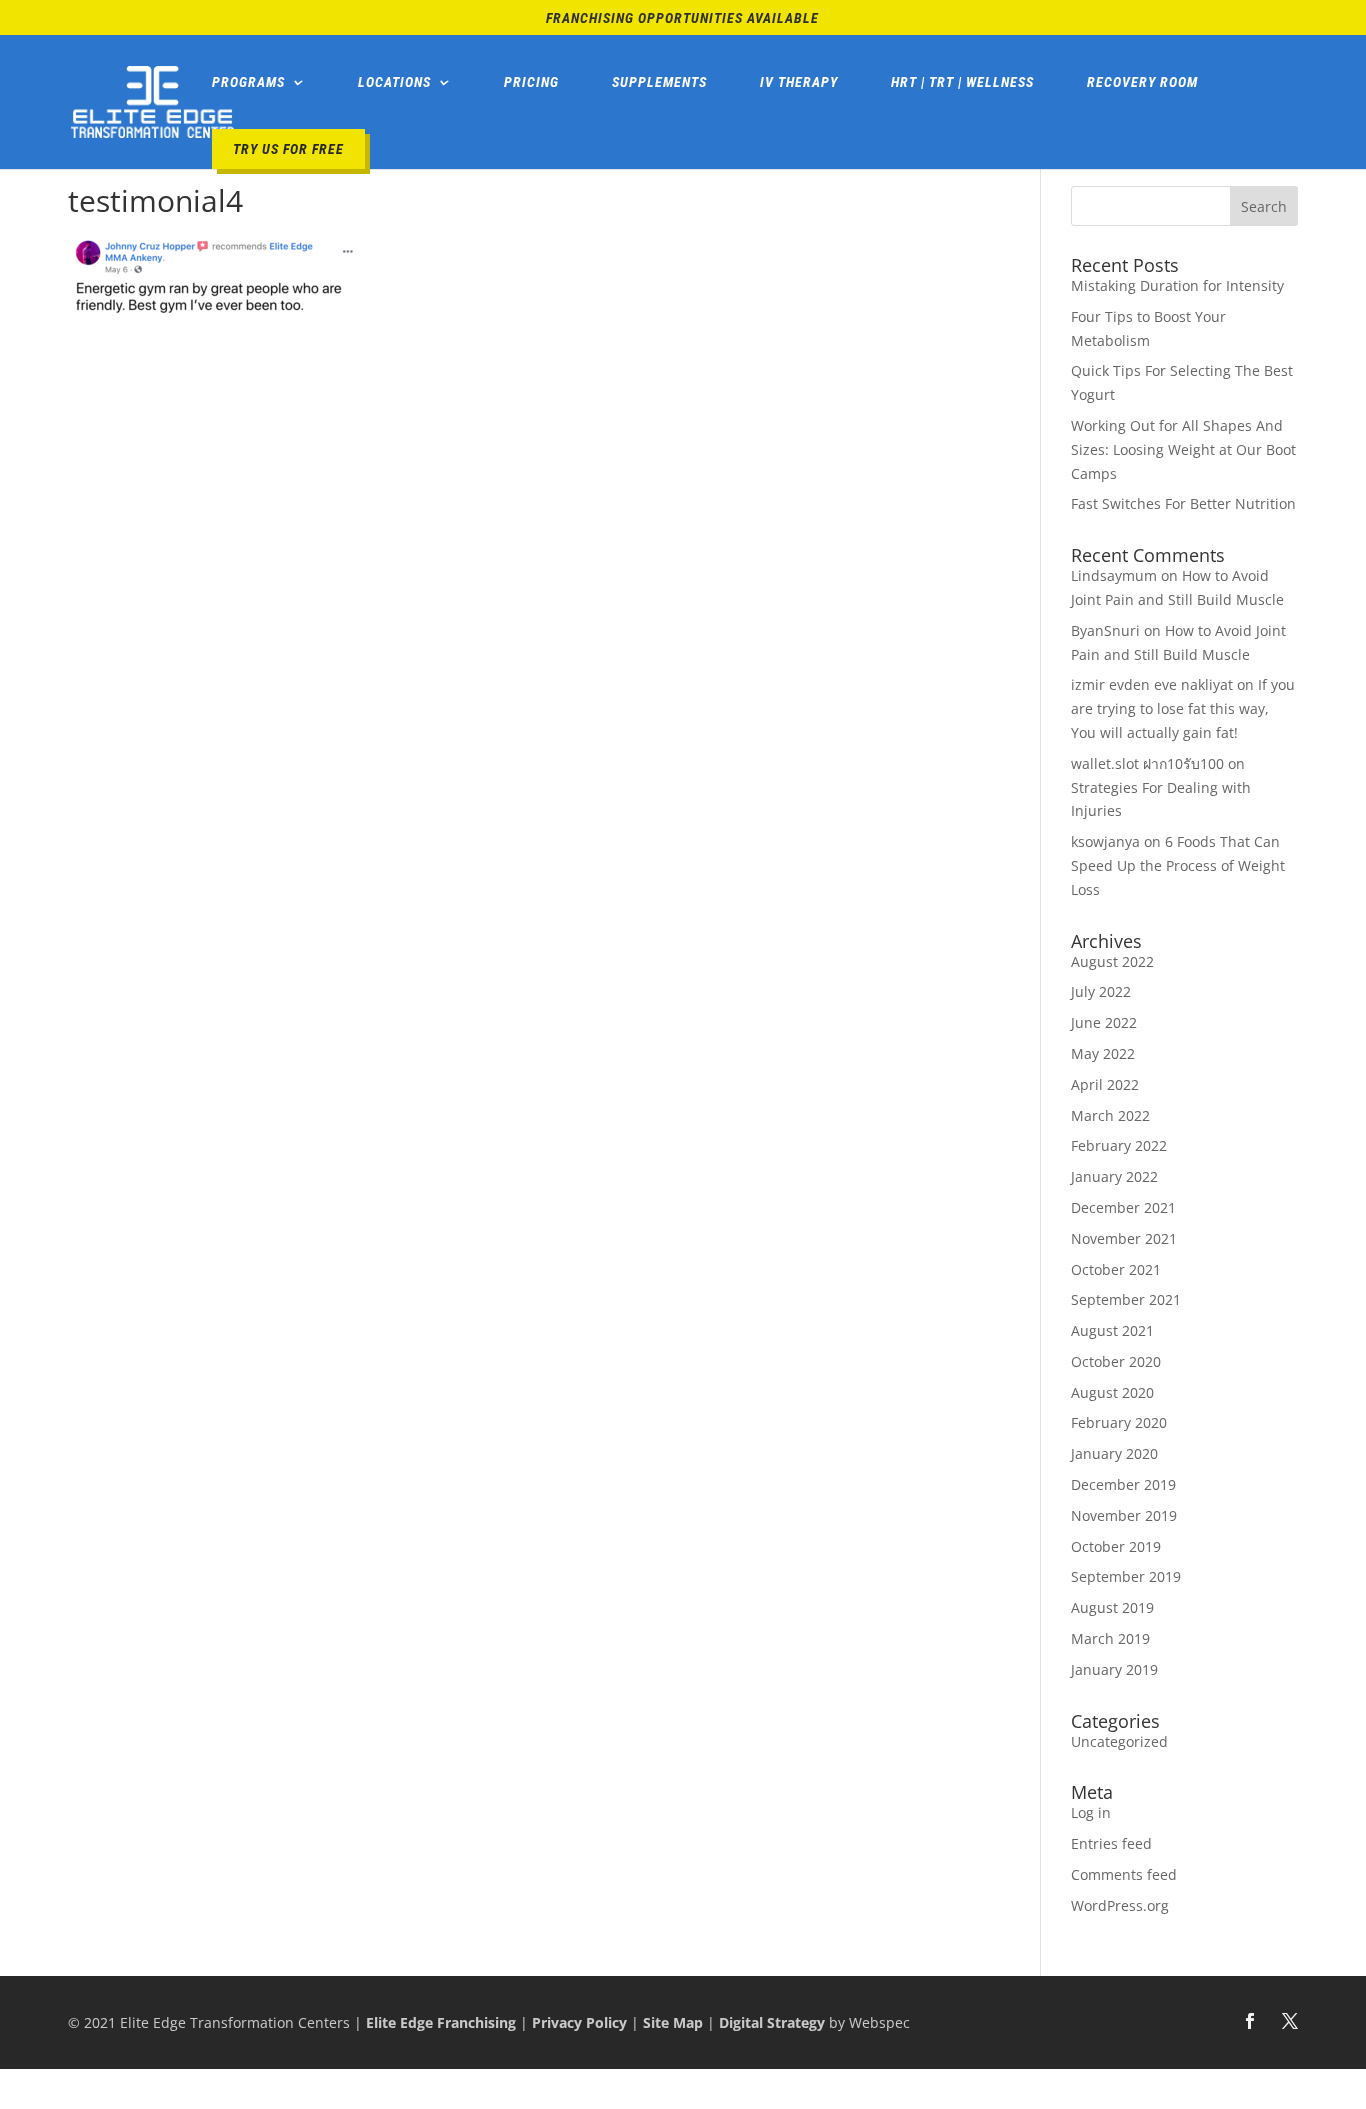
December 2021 (1123, 1207)
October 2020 (1116, 1361)
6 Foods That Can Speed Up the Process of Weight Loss (1178, 865)
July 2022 (1101, 991)
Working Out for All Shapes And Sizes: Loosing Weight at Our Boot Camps (1183, 449)
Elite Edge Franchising (441, 2022)
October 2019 (1116, 1546)
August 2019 (1112, 1607)
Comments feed (1124, 1874)
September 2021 (1126, 1299)
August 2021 (1112, 1330)
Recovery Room (1142, 82)
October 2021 (1116, 1269)
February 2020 (1119, 1422)
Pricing (531, 82)
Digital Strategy (772, 2022)
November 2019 (1124, 1515)
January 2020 (1114, 1453)
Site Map (673, 2022)
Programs (248, 82)
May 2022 (1103, 1053)
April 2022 (1105, 1084)
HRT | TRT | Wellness (962, 82)
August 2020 (1112, 1392)
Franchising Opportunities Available (682, 18)
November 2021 (1124, 1238)
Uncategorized (1119, 1741)
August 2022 (1112, 961)
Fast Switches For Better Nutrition (1183, 503)
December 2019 (1123, 1484)
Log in (1091, 1812)
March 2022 (1110, 1115)
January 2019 (1114, 1669)
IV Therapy (799, 82)
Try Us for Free (288, 149)
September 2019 (1126, 1576)
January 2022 (1114, 1176)
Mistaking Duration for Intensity (1177, 285)
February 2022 (1119, 1145)
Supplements (659, 82)
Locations (394, 82)
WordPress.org (1120, 1905)
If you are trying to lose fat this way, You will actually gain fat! (1183, 708)
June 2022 (1104, 1022)
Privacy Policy (579, 2022)
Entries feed (1111, 1843)
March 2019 (1110, 1638)
